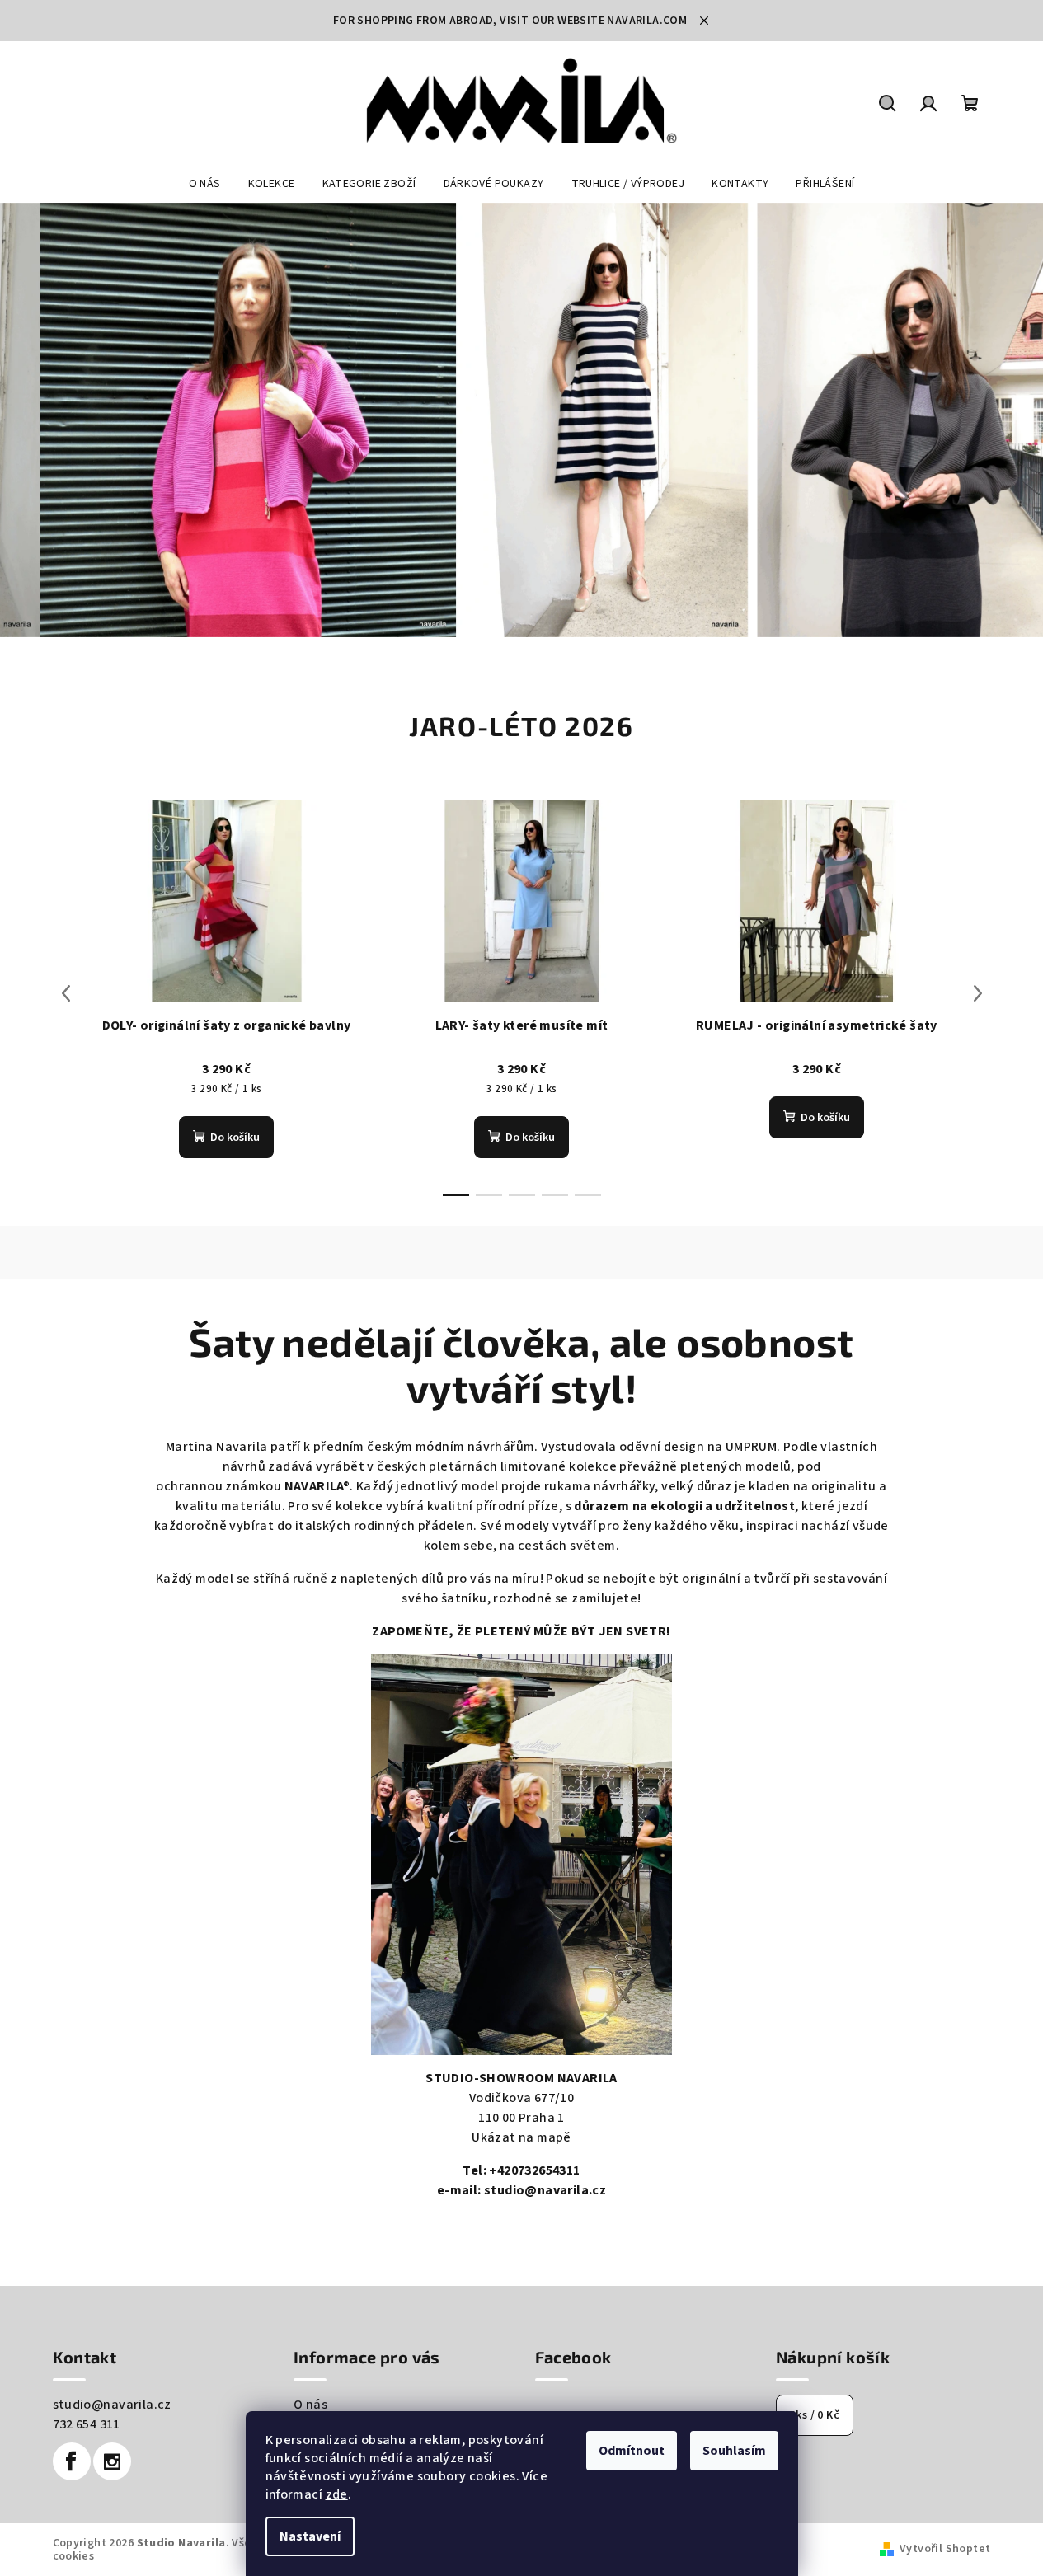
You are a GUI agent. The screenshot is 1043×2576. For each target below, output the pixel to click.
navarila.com (647, 21)
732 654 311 (87, 2424)
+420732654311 (534, 2170)
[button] (52, 420)
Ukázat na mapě (521, 2137)
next (978, 993)
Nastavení (310, 2536)
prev (66, 993)
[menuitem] (205, 184)
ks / (815, 2415)
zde (337, 2494)
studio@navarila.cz (545, 2190)
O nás (310, 2405)
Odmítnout (632, 2451)
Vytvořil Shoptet (945, 2549)
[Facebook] (72, 2461)
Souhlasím (734, 2451)
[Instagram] (112, 2461)
